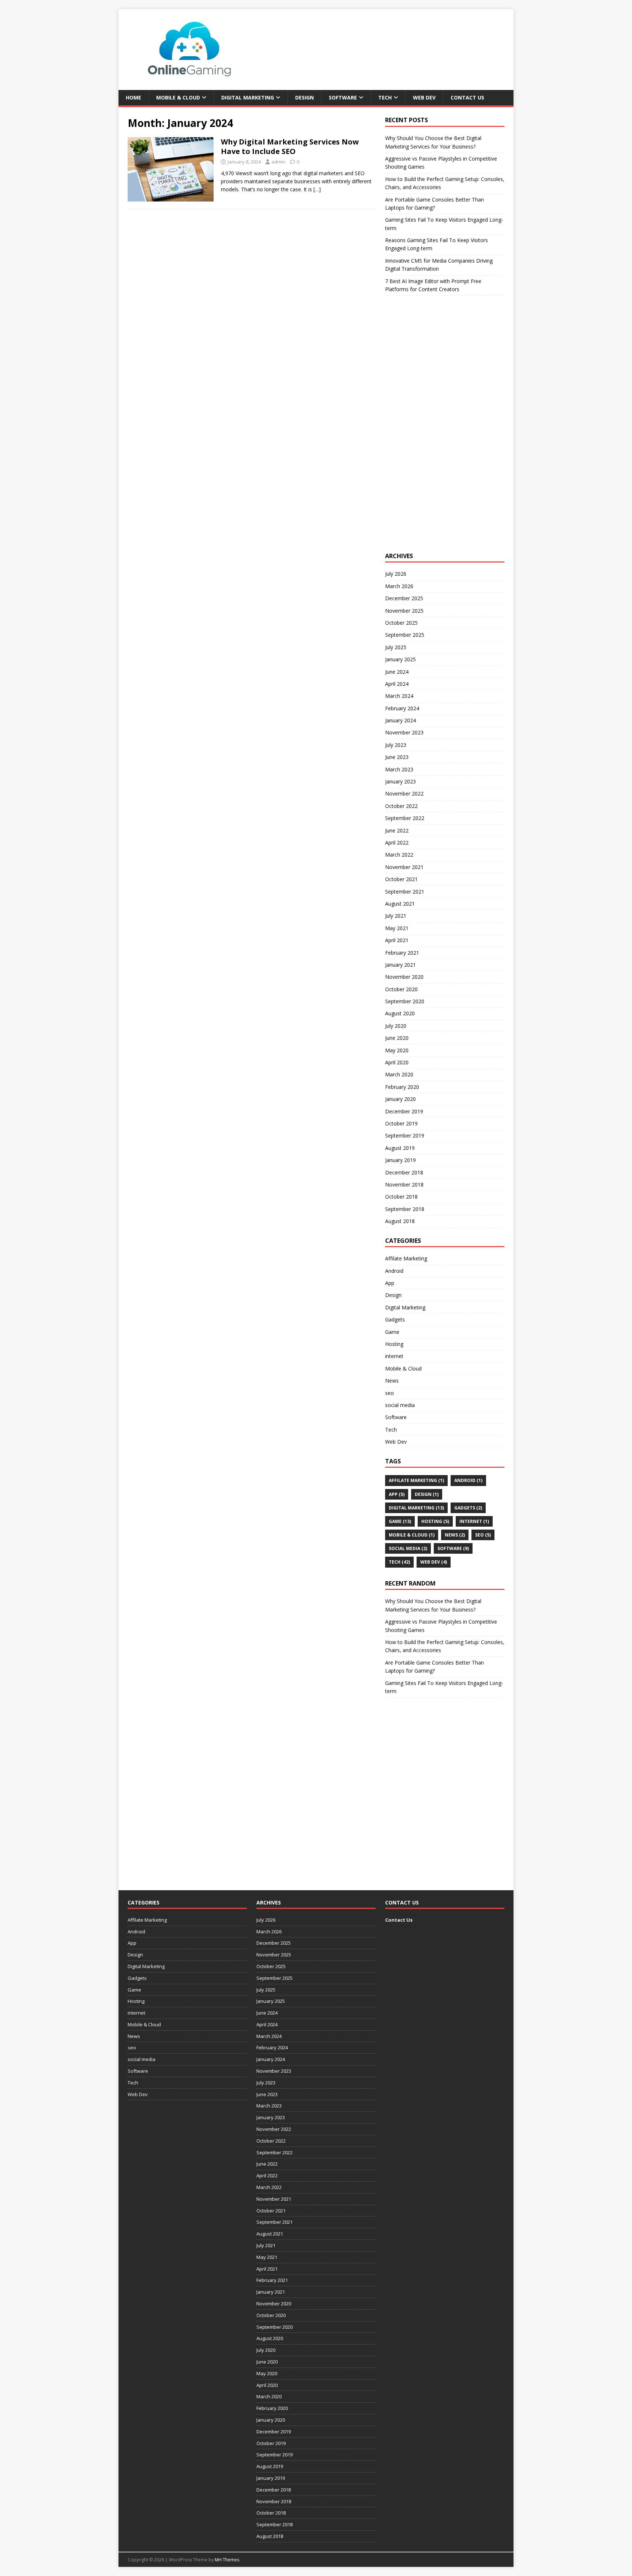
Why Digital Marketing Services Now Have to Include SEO (290, 146)
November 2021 (404, 867)
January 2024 (400, 720)
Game (392, 1332)
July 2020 (396, 1026)
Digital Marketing (248, 97)
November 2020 (404, 977)
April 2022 (397, 843)
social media (400, 1405)
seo (390, 1393)
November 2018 (404, 1184)
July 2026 (396, 574)
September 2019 (405, 1135)
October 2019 (401, 1123)
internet (394, 1356)
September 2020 (405, 1001)
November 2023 (404, 732)
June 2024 (397, 672)
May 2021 (397, 928)
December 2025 (404, 598)
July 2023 (396, 745)
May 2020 (397, 1050)
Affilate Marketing (406, 1258)
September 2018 (405, 1209)
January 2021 (400, 965)
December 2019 (404, 1111)
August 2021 (400, 904)
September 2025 (405, 635)
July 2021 (396, 916)
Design (304, 97)
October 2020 (401, 989)
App (390, 1283)
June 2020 (397, 1038)
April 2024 (397, 684)
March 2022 (399, 855)
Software (343, 97)
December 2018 (404, 1172)
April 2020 (397, 1062)
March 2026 (399, 586)
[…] (317, 189)
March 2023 (399, 769)
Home (133, 97)
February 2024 (402, 708)
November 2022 (404, 794)
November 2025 (404, 611)
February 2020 (402, 1087)
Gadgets (395, 1319)
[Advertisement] (440, 431)
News (392, 1381)
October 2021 (401, 879)
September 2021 (405, 892)
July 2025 (396, 647)
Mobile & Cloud (178, 97)
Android (394, 1271)
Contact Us (467, 97)
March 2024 (399, 696)
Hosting (394, 1344)
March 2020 (399, 1074)
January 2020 (400, 1099)
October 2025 (401, 623)
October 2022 (401, 806)
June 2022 (397, 830)
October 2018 (401, 1197)
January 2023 (400, 781)
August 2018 (400, 1221)
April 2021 (397, 940)
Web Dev (424, 97)
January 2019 (400, 1160)
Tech (385, 97)
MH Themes (227, 2560)
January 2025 (400, 659)
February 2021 (402, 953)
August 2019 (400, 1148)
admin (278, 162)
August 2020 (400, 1013)
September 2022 (405, 818)
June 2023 (397, 757)
